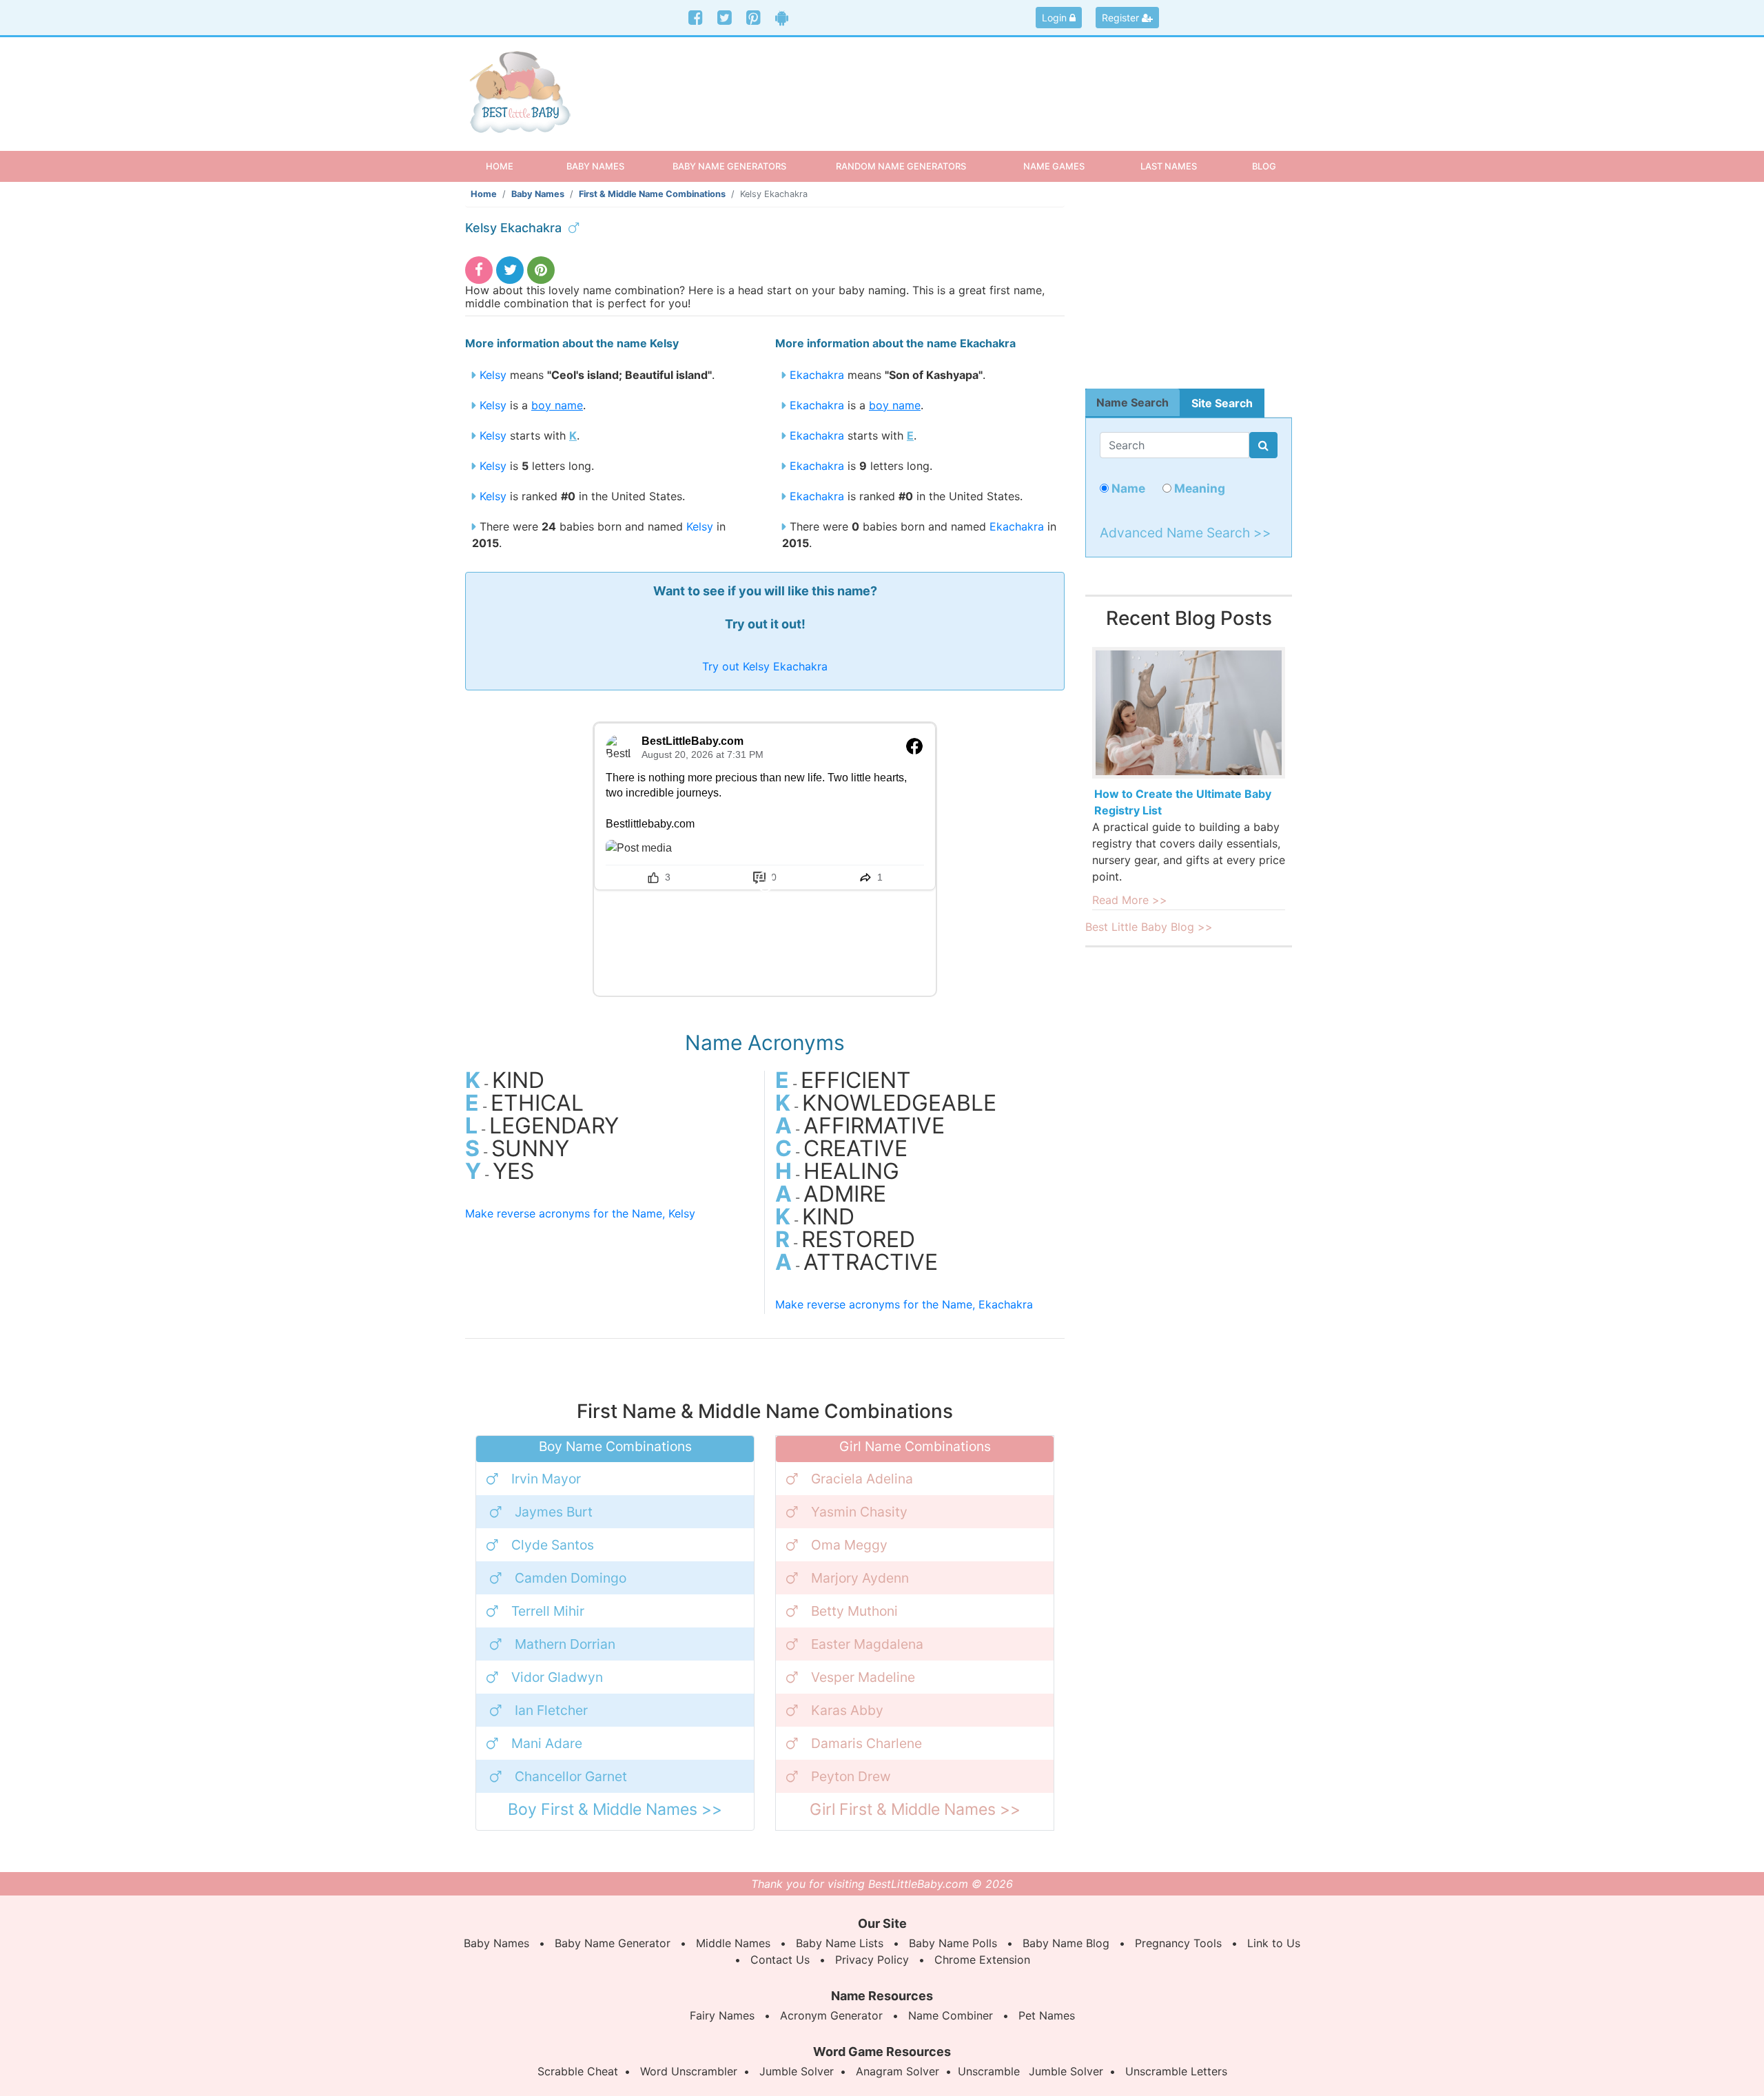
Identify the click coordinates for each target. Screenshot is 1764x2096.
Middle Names (733, 1943)
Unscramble (989, 2071)
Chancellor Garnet (571, 1776)
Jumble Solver (797, 2071)
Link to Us (1274, 1943)
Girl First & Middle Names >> (915, 1809)
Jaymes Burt (554, 1512)
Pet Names (1047, 2015)
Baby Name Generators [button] (729, 166)
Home (512, 166)
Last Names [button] (1169, 166)
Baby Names (538, 194)
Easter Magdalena (867, 1644)
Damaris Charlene (866, 1743)
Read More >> (1130, 900)
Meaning (1198, 488)
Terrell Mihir (548, 1611)
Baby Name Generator (613, 1943)
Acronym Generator (831, 2015)
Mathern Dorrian (565, 1644)
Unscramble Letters (1176, 2071)
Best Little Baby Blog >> (1149, 927)
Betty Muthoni (854, 1611)
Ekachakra (817, 375)
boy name (557, 405)
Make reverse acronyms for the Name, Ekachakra (904, 1304)
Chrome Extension (982, 1960)
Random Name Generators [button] (901, 166)
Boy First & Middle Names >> (615, 1809)
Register (1122, 18)
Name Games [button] (1054, 166)
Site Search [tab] (1222, 403)
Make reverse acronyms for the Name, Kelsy (580, 1213)
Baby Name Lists (840, 1943)
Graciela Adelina (862, 1479)
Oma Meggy (849, 1545)
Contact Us (780, 1960)
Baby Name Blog (1066, 1943)
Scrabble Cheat (578, 2071)
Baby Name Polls (953, 1943)
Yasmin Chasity (859, 1512)
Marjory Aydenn (860, 1578)
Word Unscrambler (689, 2071)
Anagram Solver (898, 2071)
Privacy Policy (872, 1960)
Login (1056, 18)
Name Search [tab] (1132, 402)
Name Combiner (951, 2015)
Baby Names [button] (595, 166)
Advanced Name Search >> (1186, 533)
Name (1127, 488)
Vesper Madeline (863, 1677)
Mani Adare (547, 1743)
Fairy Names (722, 2015)
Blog (1264, 166)
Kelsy (493, 375)
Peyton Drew (851, 1776)
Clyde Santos (553, 1545)
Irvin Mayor (546, 1479)
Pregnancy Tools (1178, 1943)
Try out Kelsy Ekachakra (765, 666)
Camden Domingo (571, 1578)
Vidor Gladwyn (557, 1677)
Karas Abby (847, 1710)
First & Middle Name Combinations (652, 194)
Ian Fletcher (551, 1710)
